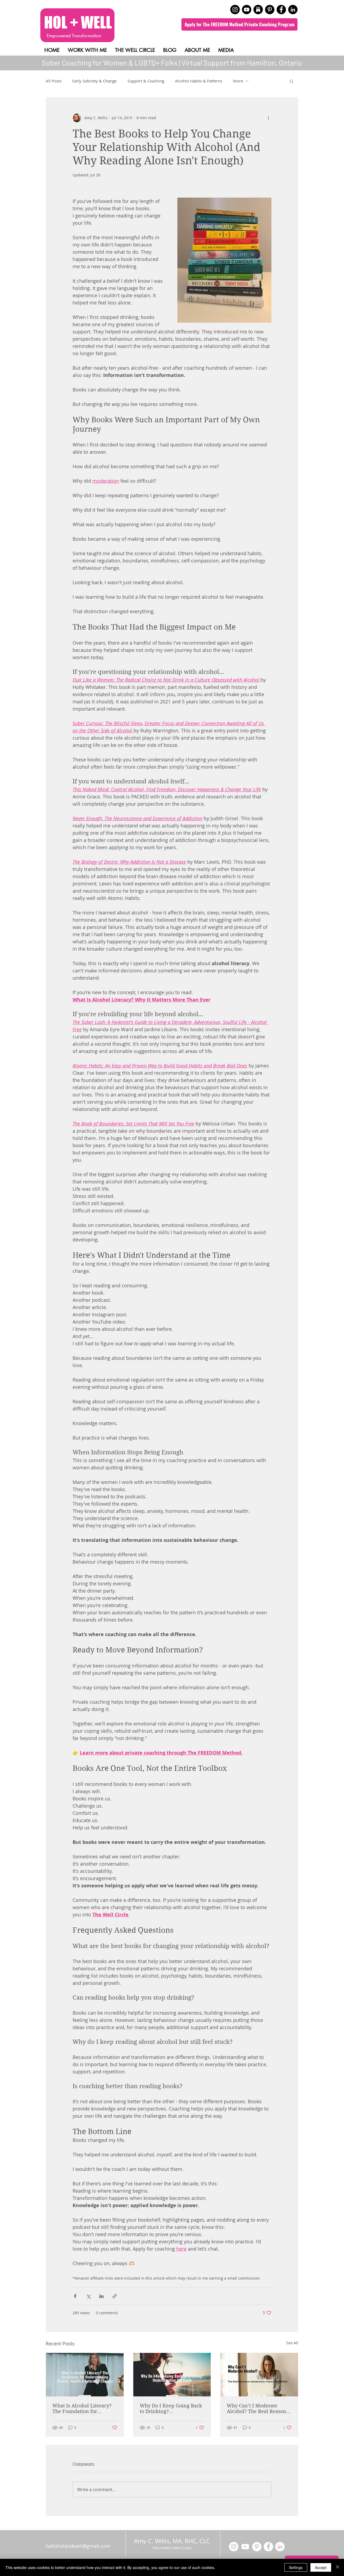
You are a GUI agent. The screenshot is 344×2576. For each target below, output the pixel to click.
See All (292, 2343)
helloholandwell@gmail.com (78, 2546)
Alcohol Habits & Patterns (199, 81)
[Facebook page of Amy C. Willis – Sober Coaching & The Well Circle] (281, 10)
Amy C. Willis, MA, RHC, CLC (173, 2541)
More (238, 81)
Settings (296, 2567)
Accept (321, 2567)
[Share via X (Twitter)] (88, 2296)
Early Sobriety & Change (94, 81)
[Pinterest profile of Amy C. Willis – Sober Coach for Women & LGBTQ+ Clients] (270, 10)
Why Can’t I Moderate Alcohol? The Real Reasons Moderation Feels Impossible (258, 2408)
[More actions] (268, 118)
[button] (291, 81)
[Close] (338, 2567)
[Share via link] (115, 2296)
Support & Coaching (146, 81)
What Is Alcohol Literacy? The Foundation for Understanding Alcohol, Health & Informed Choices (84, 2408)
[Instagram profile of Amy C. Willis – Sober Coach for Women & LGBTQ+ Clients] (235, 10)
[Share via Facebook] (75, 2296)
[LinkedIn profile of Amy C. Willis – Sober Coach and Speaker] (293, 10)
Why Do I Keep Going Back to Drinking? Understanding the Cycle (171, 2408)
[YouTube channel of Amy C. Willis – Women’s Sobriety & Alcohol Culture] (247, 10)
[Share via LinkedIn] (101, 2296)
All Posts (54, 81)
